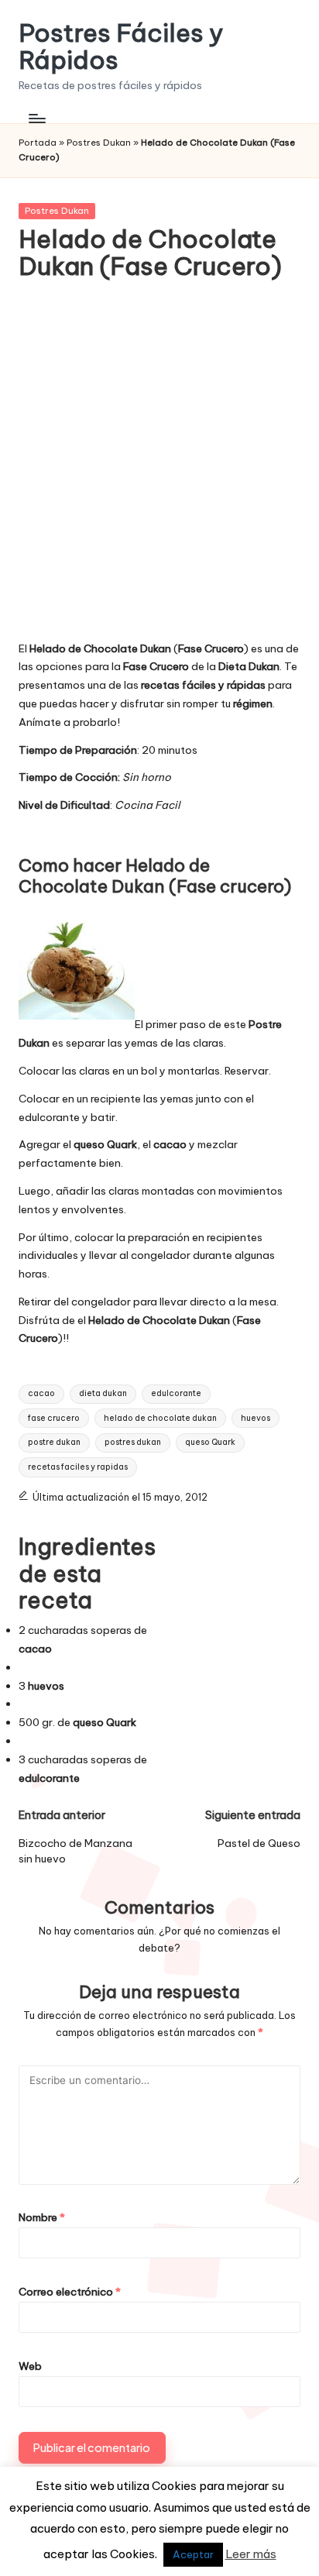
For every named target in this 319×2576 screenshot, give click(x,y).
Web (30, 2366)
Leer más (251, 2554)
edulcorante (176, 1393)
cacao (41, 1393)
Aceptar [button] (193, 2554)
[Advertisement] (159, 471)
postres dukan (133, 1442)
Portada (38, 143)
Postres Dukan (99, 143)
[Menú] (36, 118)
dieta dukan (103, 1393)
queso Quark (210, 1442)
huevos (256, 1418)
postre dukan (54, 1442)
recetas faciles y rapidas (78, 1467)
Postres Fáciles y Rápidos (121, 46)
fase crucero (54, 1418)
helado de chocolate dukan (160, 1418)
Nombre (42, 2217)
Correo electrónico (70, 2292)
